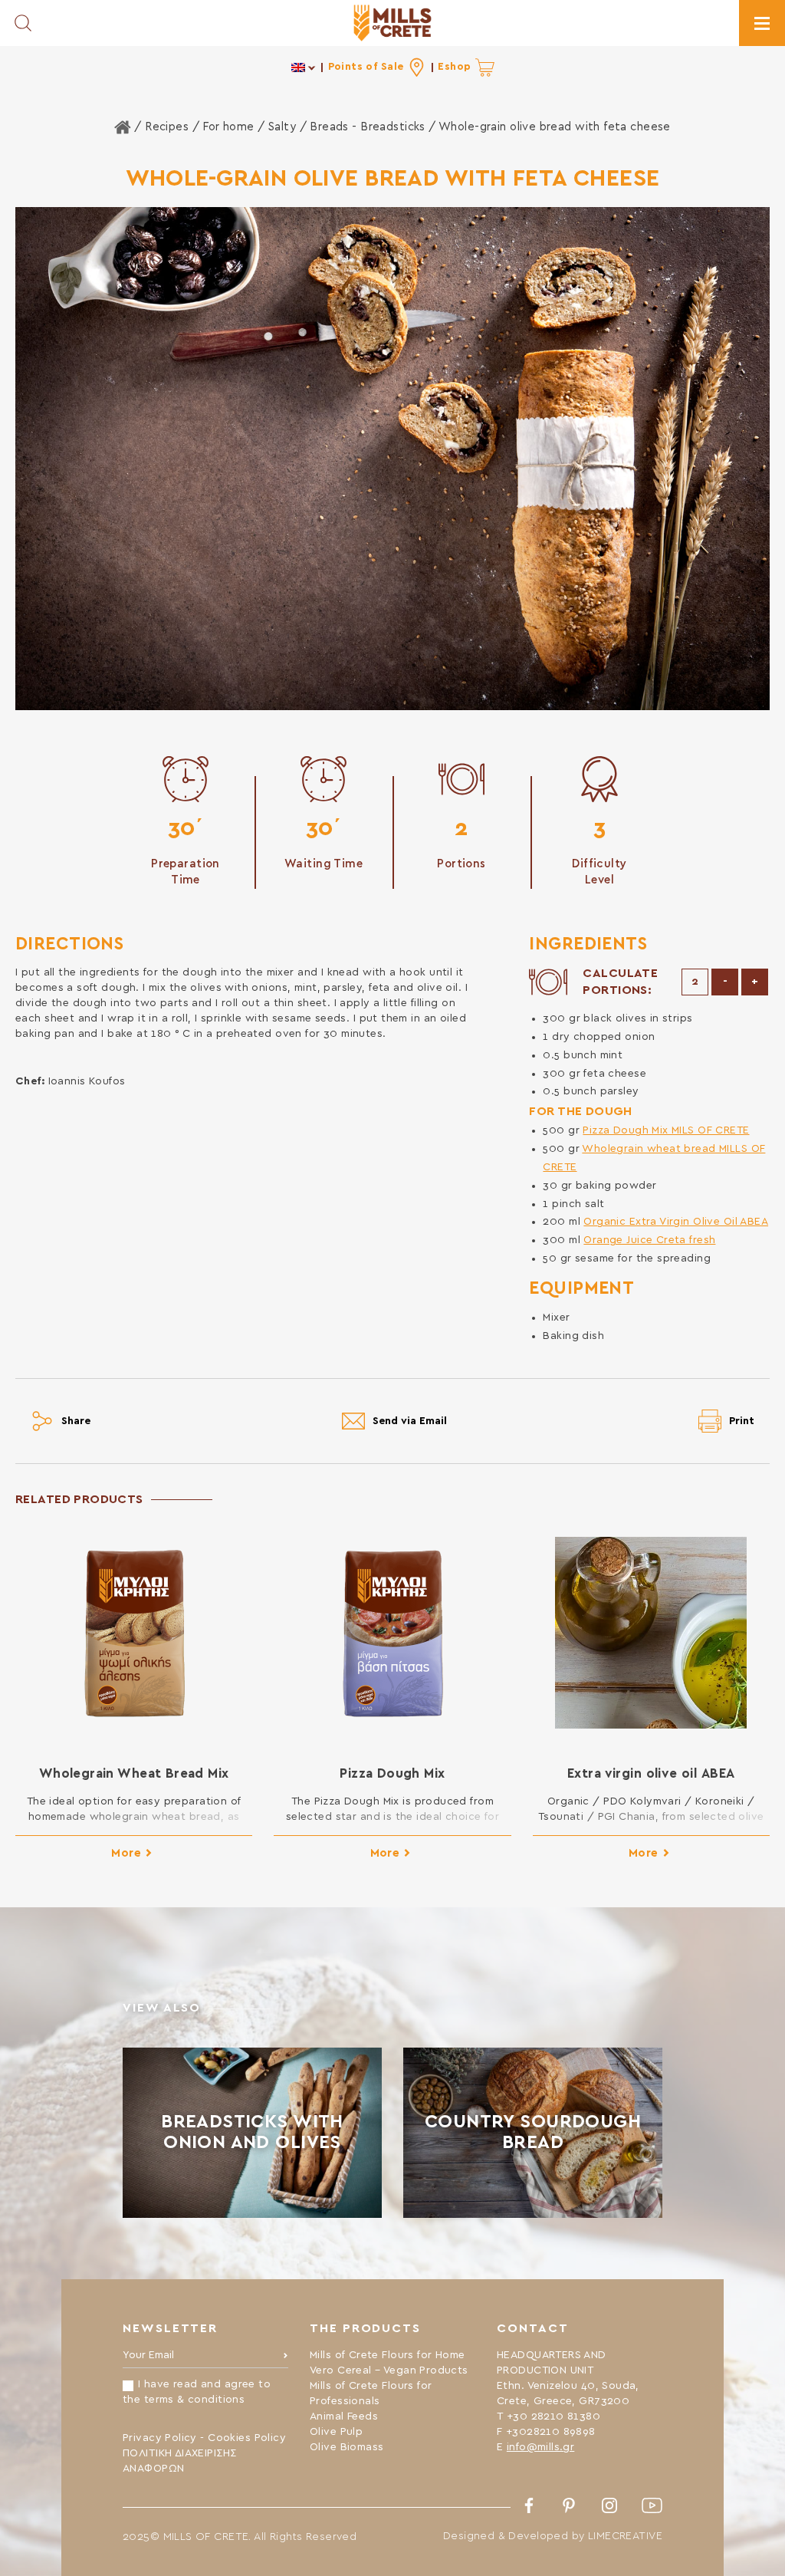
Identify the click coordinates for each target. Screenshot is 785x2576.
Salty (282, 127)
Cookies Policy (247, 2438)
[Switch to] (304, 67)
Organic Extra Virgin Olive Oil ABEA (676, 1222)
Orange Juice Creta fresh (649, 1240)
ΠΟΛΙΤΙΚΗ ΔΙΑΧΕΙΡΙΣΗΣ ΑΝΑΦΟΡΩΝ (179, 2461)
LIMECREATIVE (625, 2536)
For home (228, 127)
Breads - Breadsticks (367, 127)
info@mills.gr (540, 2447)
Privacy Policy (160, 2438)
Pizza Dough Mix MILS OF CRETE (666, 1130)
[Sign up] (286, 2359)
